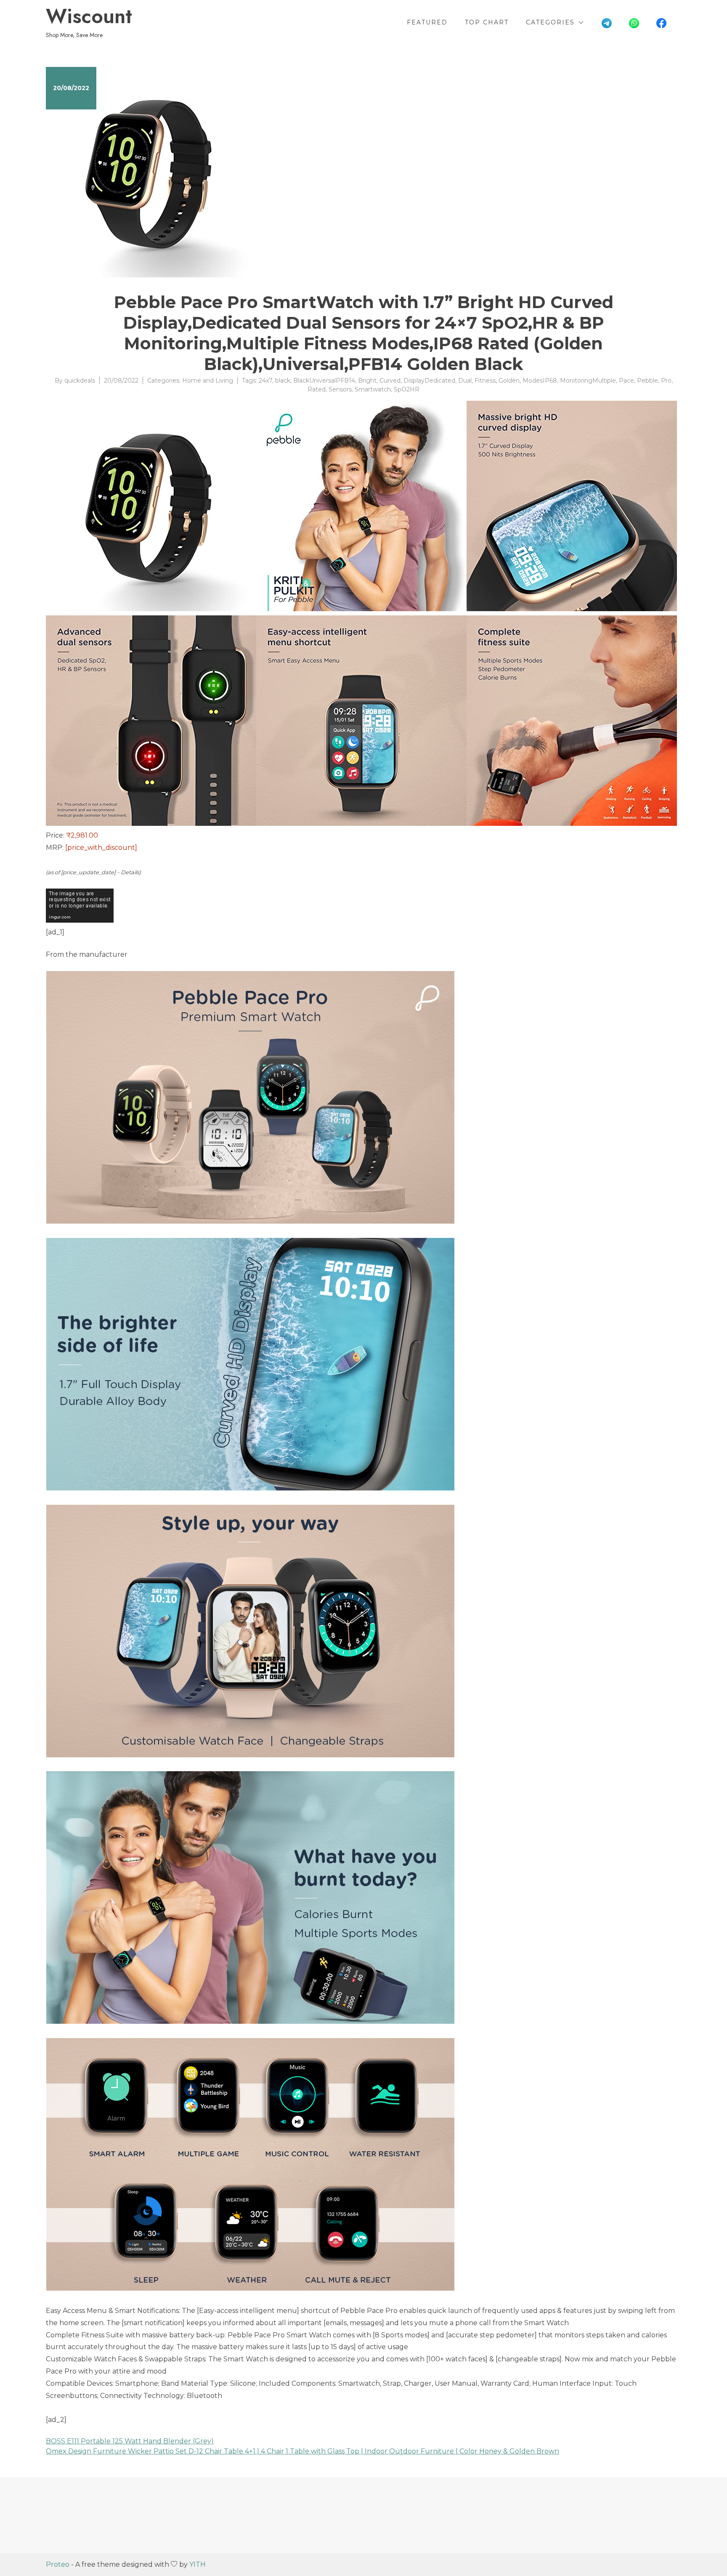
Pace (626, 381)
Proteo (58, 2564)
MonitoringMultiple (588, 381)
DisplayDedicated (429, 381)
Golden (509, 381)
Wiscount (89, 16)
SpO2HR (407, 389)
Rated (317, 389)
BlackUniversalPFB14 (324, 381)
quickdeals (80, 381)
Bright (367, 381)
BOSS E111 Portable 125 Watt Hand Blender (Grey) (130, 2441)
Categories (550, 22)
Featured (427, 22)
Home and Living (208, 381)
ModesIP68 (540, 381)
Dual (465, 381)
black (283, 381)
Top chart (487, 22)
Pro (666, 381)
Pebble (647, 381)
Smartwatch (373, 389)
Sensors (340, 389)
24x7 (265, 381)
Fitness (485, 381)
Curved (390, 381)
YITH (198, 2564)
